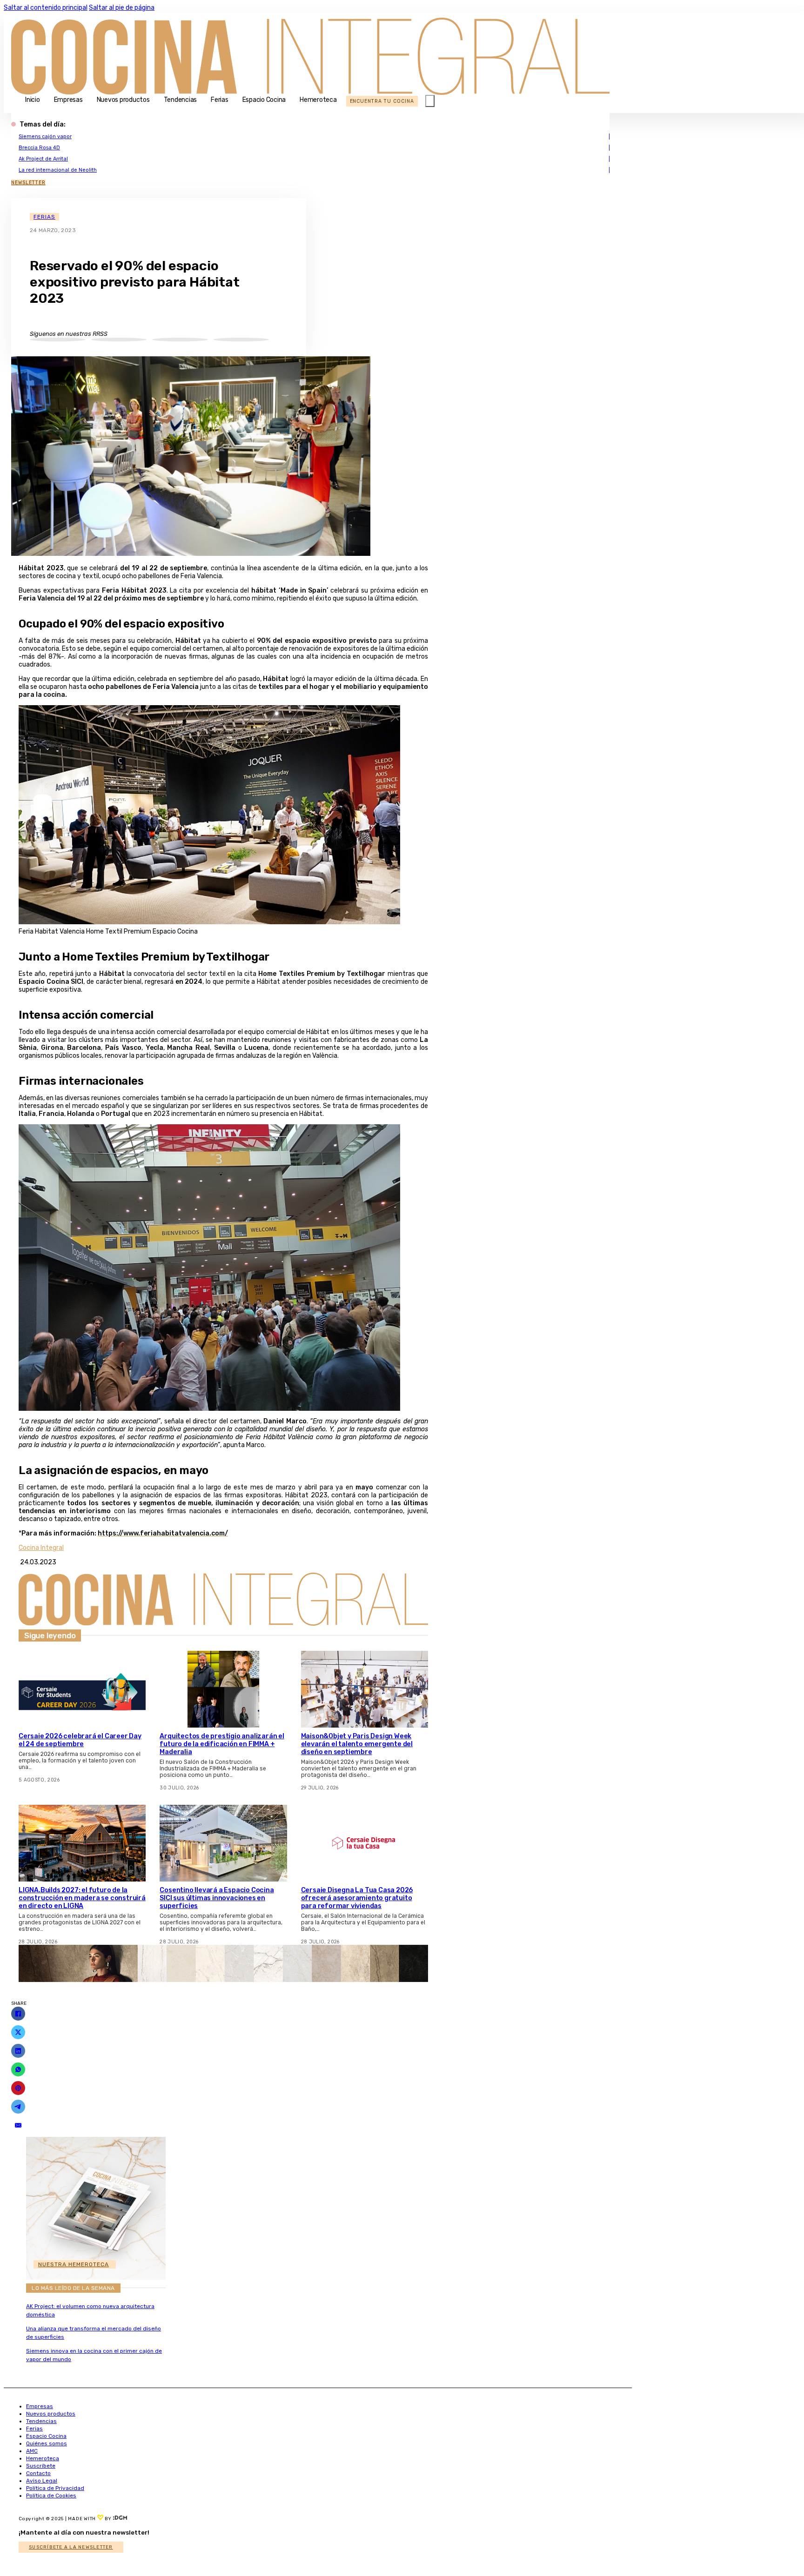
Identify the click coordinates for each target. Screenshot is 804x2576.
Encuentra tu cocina (382, 101)
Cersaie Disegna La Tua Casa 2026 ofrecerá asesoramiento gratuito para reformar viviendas (357, 1898)
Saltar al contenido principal (46, 8)
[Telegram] (18, 2107)
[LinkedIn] (18, 2051)
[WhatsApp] (18, 2069)
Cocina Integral (41, 1548)
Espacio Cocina (264, 100)
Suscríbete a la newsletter (71, 2547)
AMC (32, 2451)
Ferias (220, 100)
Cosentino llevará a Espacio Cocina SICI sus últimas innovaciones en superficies (217, 1898)
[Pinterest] (18, 2088)
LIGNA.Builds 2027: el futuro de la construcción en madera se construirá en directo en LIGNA (82, 1898)
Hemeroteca (318, 100)
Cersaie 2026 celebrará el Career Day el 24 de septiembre (80, 1740)
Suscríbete (41, 2466)
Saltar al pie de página (122, 8)
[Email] (18, 2125)
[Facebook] (18, 2014)
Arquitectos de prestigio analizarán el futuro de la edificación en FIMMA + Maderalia (222, 1744)
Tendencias (181, 100)
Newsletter (28, 183)
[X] (18, 2032)
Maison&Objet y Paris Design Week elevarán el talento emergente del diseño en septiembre (357, 1744)
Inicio (33, 100)
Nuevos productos (123, 100)
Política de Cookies (51, 2496)
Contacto (38, 2473)
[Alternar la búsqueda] (430, 101)
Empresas (68, 100)
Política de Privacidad (55, 2488)
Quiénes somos (47, 2443)
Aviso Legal (42, 2481)
